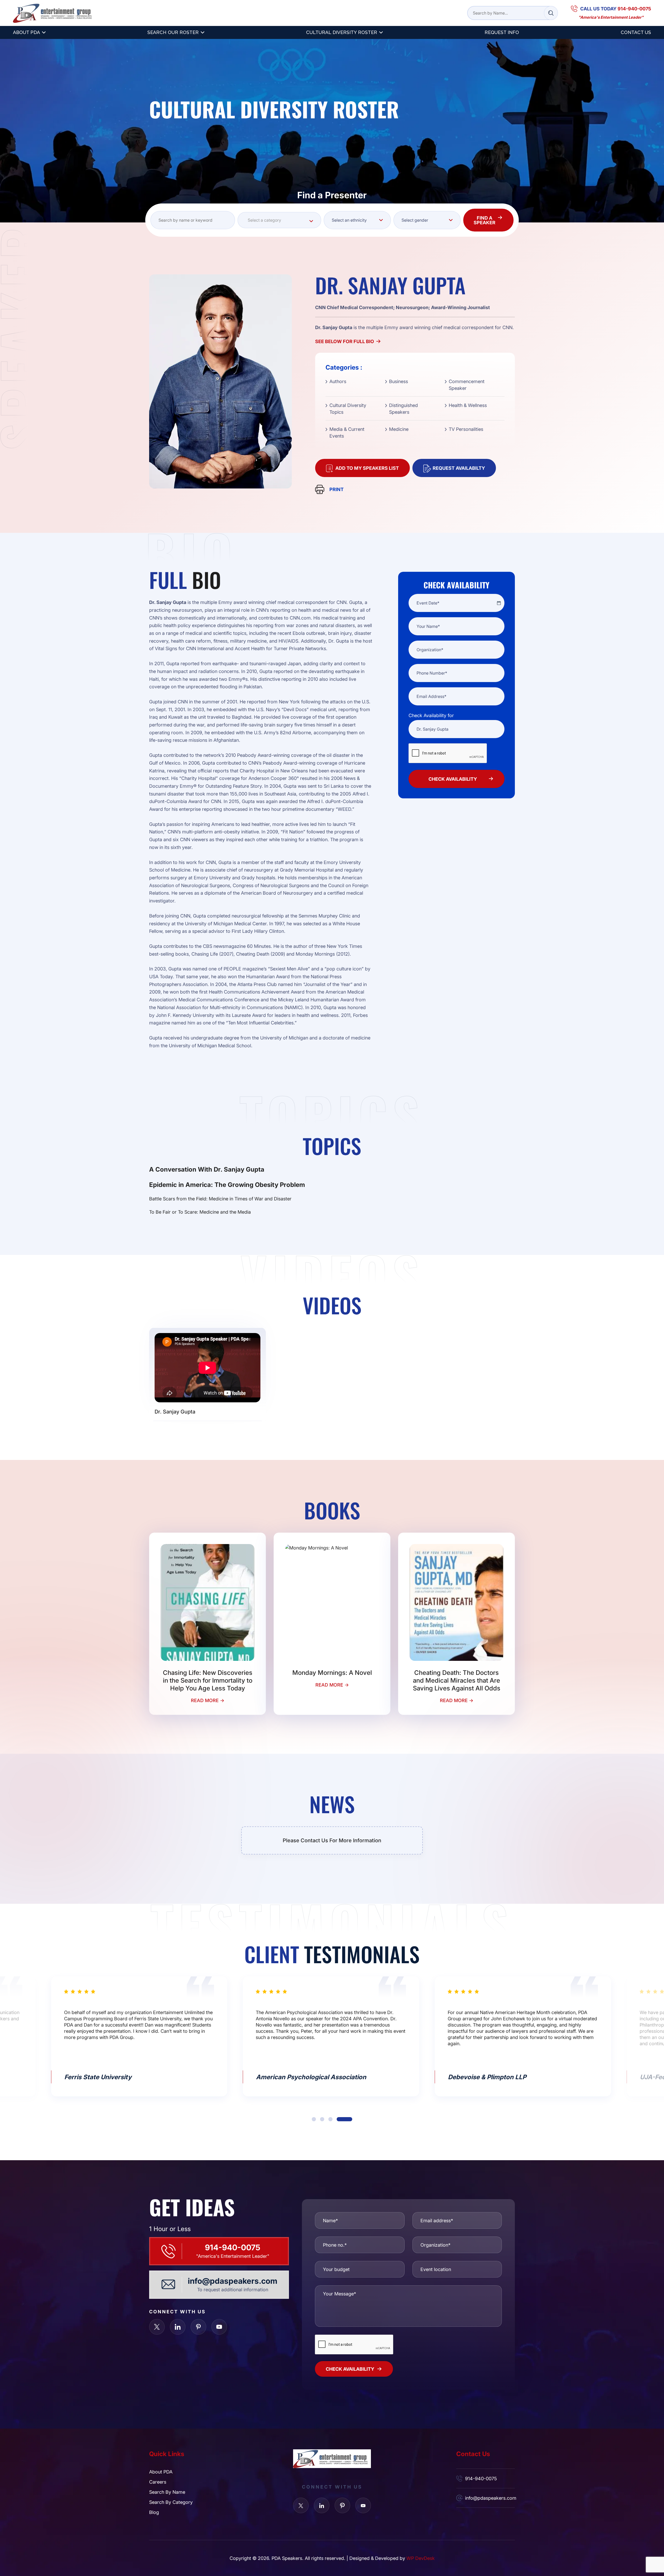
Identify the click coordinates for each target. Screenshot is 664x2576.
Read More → (208, 1700)
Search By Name (167, 2492)
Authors (338, 381)
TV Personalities (466, 429)
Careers (158, 2482)
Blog (154, 2512)
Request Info (502, 32)
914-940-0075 (233, 2247)
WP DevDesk (421, 2558)
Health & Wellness (468, 405)
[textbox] (279, 220)
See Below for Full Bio (345, 341)
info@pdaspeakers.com (233, 2281)
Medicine (399, 429)
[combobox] (279, 220)
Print (337, 489)
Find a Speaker (485, 220)
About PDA (26, 32)
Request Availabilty (459, 468)
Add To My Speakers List (367, 468)
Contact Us (636, 32)
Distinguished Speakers (403, 409)
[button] (320, 2119)
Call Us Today (616, 9)
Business (399, 381)
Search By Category (171, 2502)
